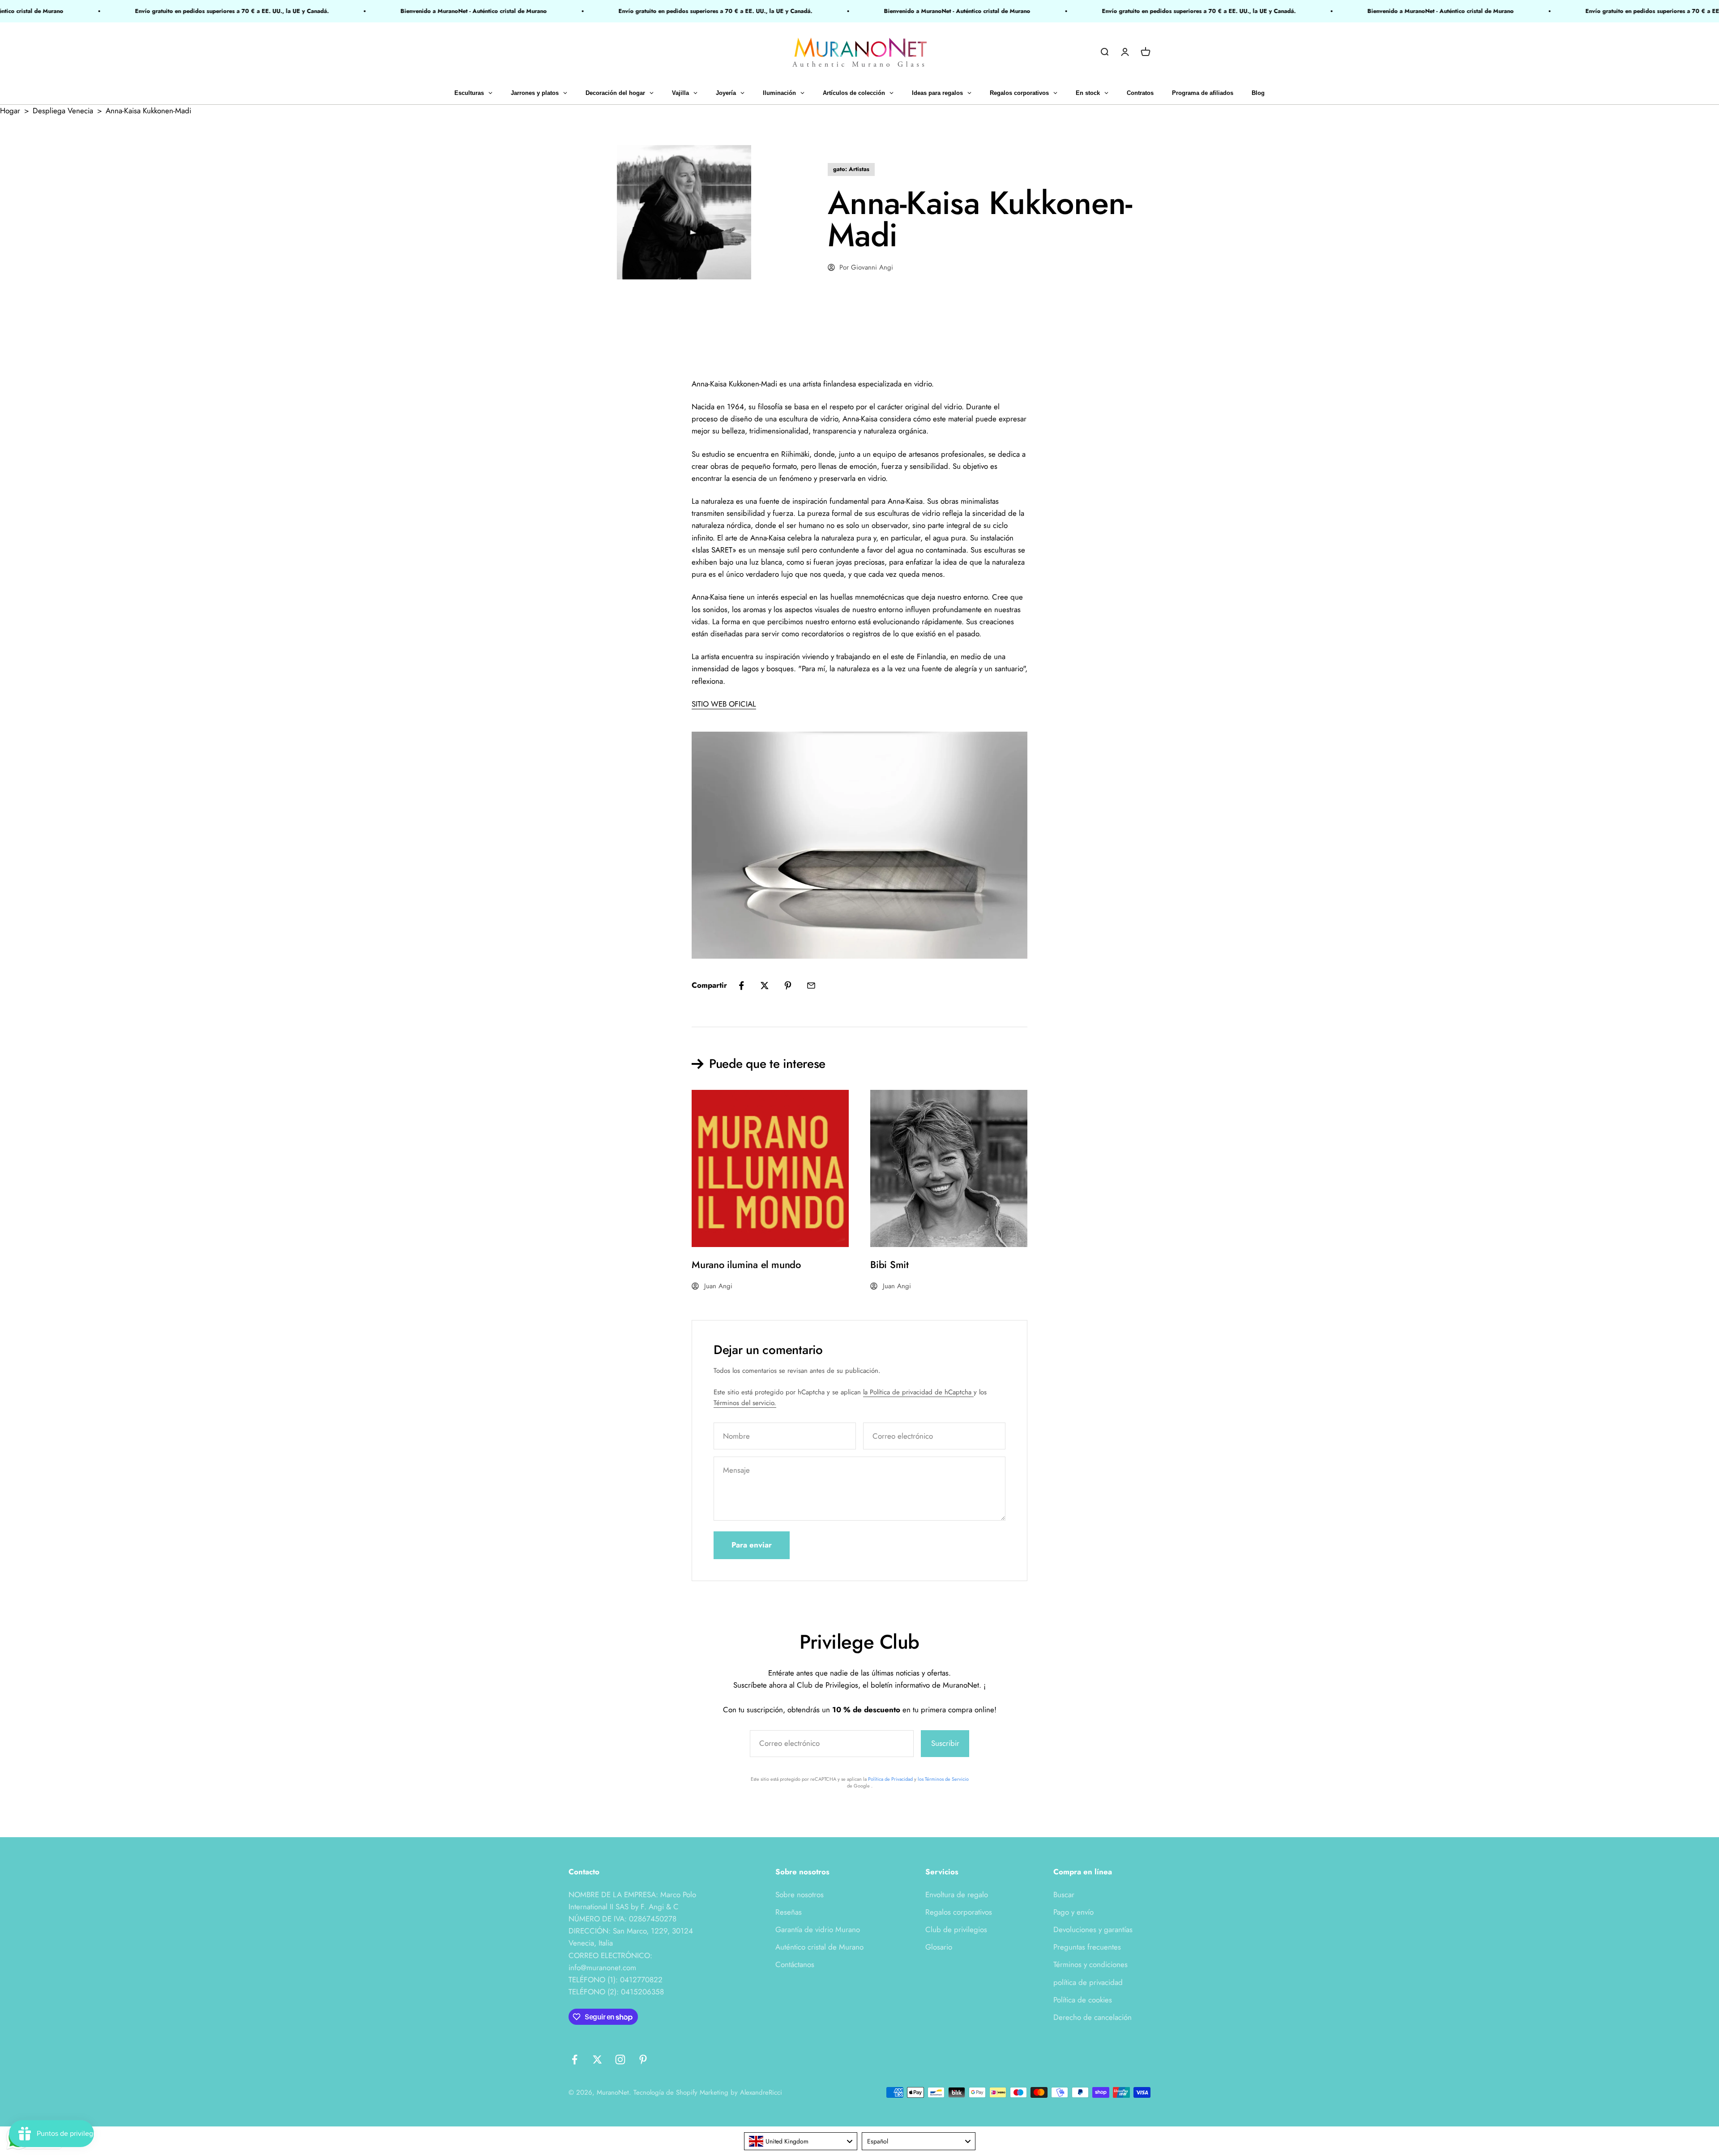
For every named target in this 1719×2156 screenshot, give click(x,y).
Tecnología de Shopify (665, 2092)
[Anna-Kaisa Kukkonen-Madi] (859, 845)
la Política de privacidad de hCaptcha (918, 1392)
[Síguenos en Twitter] (597, 2060)
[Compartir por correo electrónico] (811, 986)
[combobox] (801, 2141)
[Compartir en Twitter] (765, 986)
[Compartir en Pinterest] (788, 986)
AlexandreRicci (761, 2092)
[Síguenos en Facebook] (575, 2060)
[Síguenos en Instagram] (620, 2060)
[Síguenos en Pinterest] (643, 2060)
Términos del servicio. (745, 1403)
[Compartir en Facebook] (741, 986)
